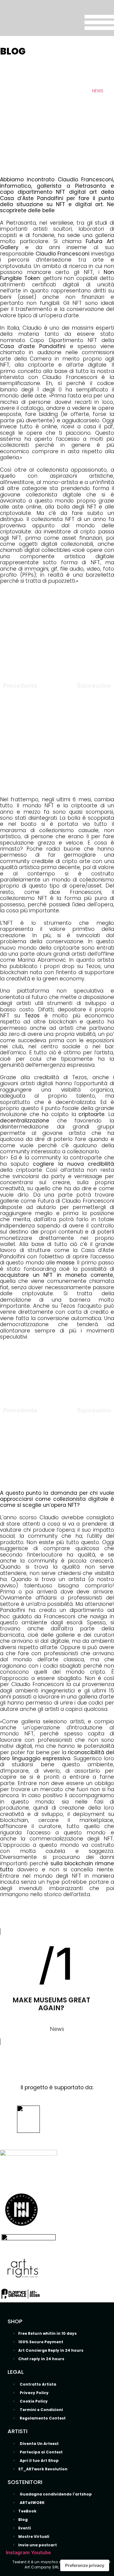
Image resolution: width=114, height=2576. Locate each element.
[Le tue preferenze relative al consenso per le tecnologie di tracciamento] (85, 2565)
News (98, 91)
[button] (58, 137)
